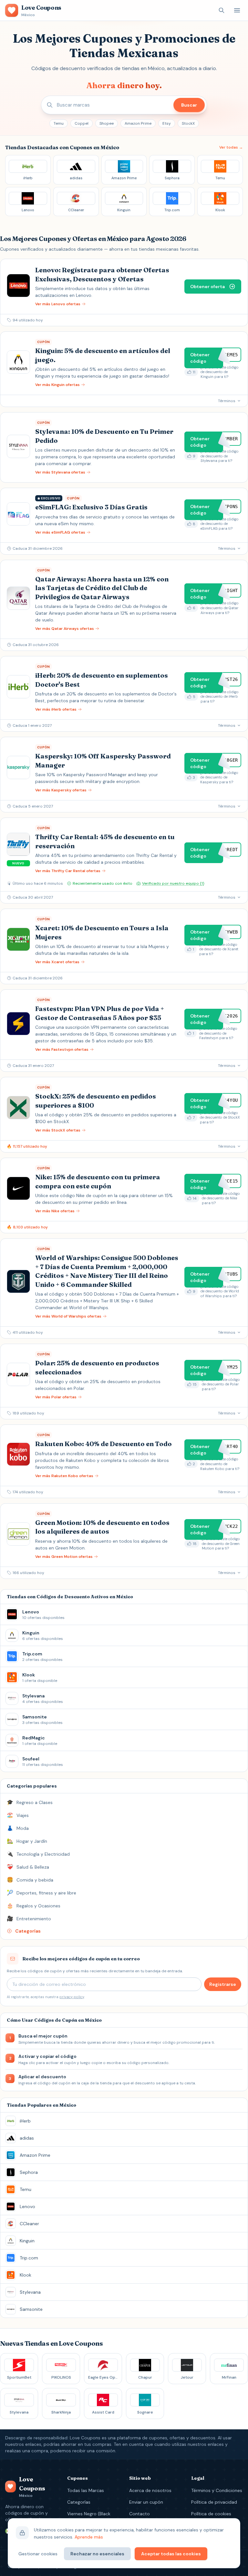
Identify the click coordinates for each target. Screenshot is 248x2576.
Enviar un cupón (146, 2502)
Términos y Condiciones (217, 2490)
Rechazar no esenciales (97, 2554)
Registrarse (223, 1984)
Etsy (167, 123)
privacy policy (72, 1997)
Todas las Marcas (86, 2490)
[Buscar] (222, 10)
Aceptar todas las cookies (171, 2554)
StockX (188, 123)
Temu (59, 123)
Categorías (79, 2502)
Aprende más (89, 2537)
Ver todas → (231, 147)
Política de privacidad (214, 2502)
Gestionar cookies (38, 2554)
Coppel (82, 123)
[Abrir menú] (237, 10)
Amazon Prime (138, 123)
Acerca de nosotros (150, 2490)
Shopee (107, 123)
